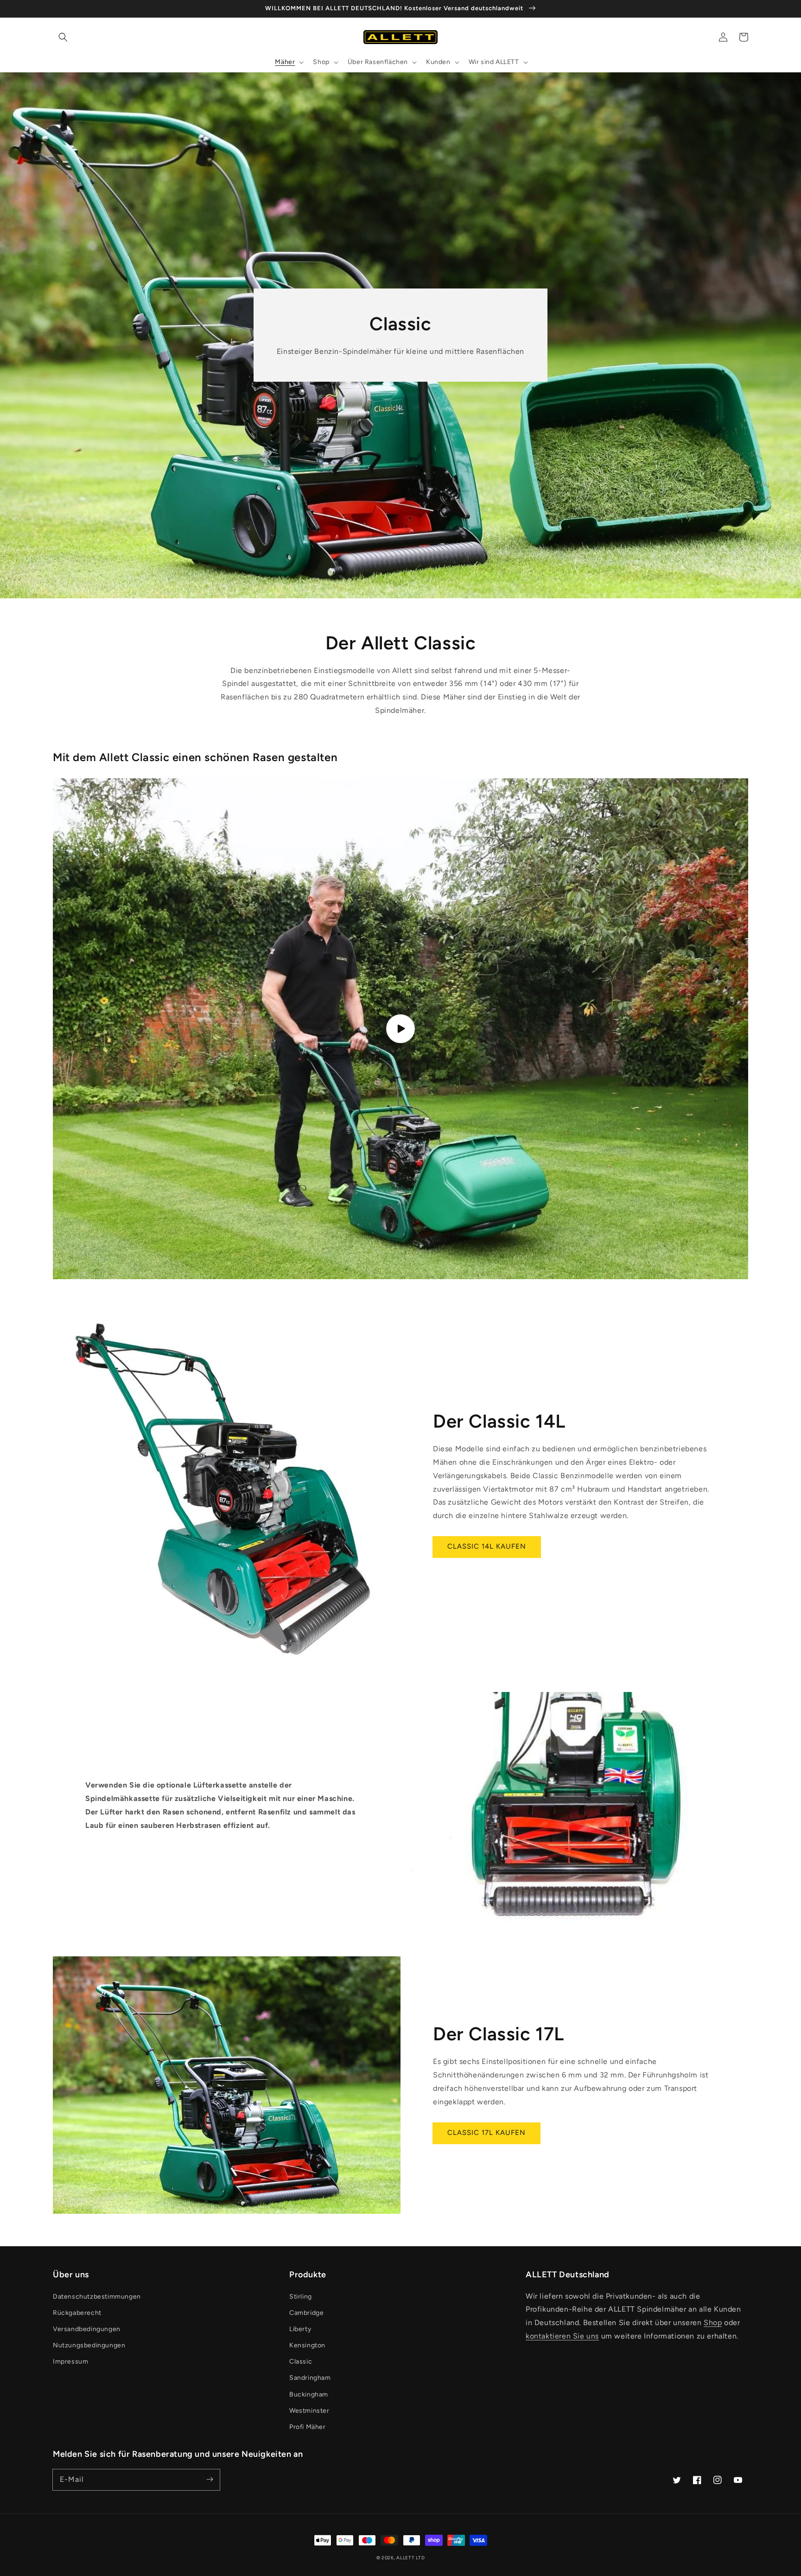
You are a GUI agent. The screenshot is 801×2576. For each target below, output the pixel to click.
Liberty (300, 2329)
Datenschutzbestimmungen (97, 2297)
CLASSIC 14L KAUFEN (487, 1546)
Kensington (307, 2345)
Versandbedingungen (87, 2329)
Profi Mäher (308, 2427)
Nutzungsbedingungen (89, 2345)
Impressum (70, 2361)
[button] (63, 37)
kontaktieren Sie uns (562, 2336)
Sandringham (310, 2378)
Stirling (301, 2297)
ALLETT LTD (410, 2558)
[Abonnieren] (210, 2480)
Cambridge (306, 2313)
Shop (713, 2323)
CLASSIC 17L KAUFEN (486, 2133)
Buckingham (309, 2394)
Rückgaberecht (77, 2313)
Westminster (309, 2411)
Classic (301, 2361)
